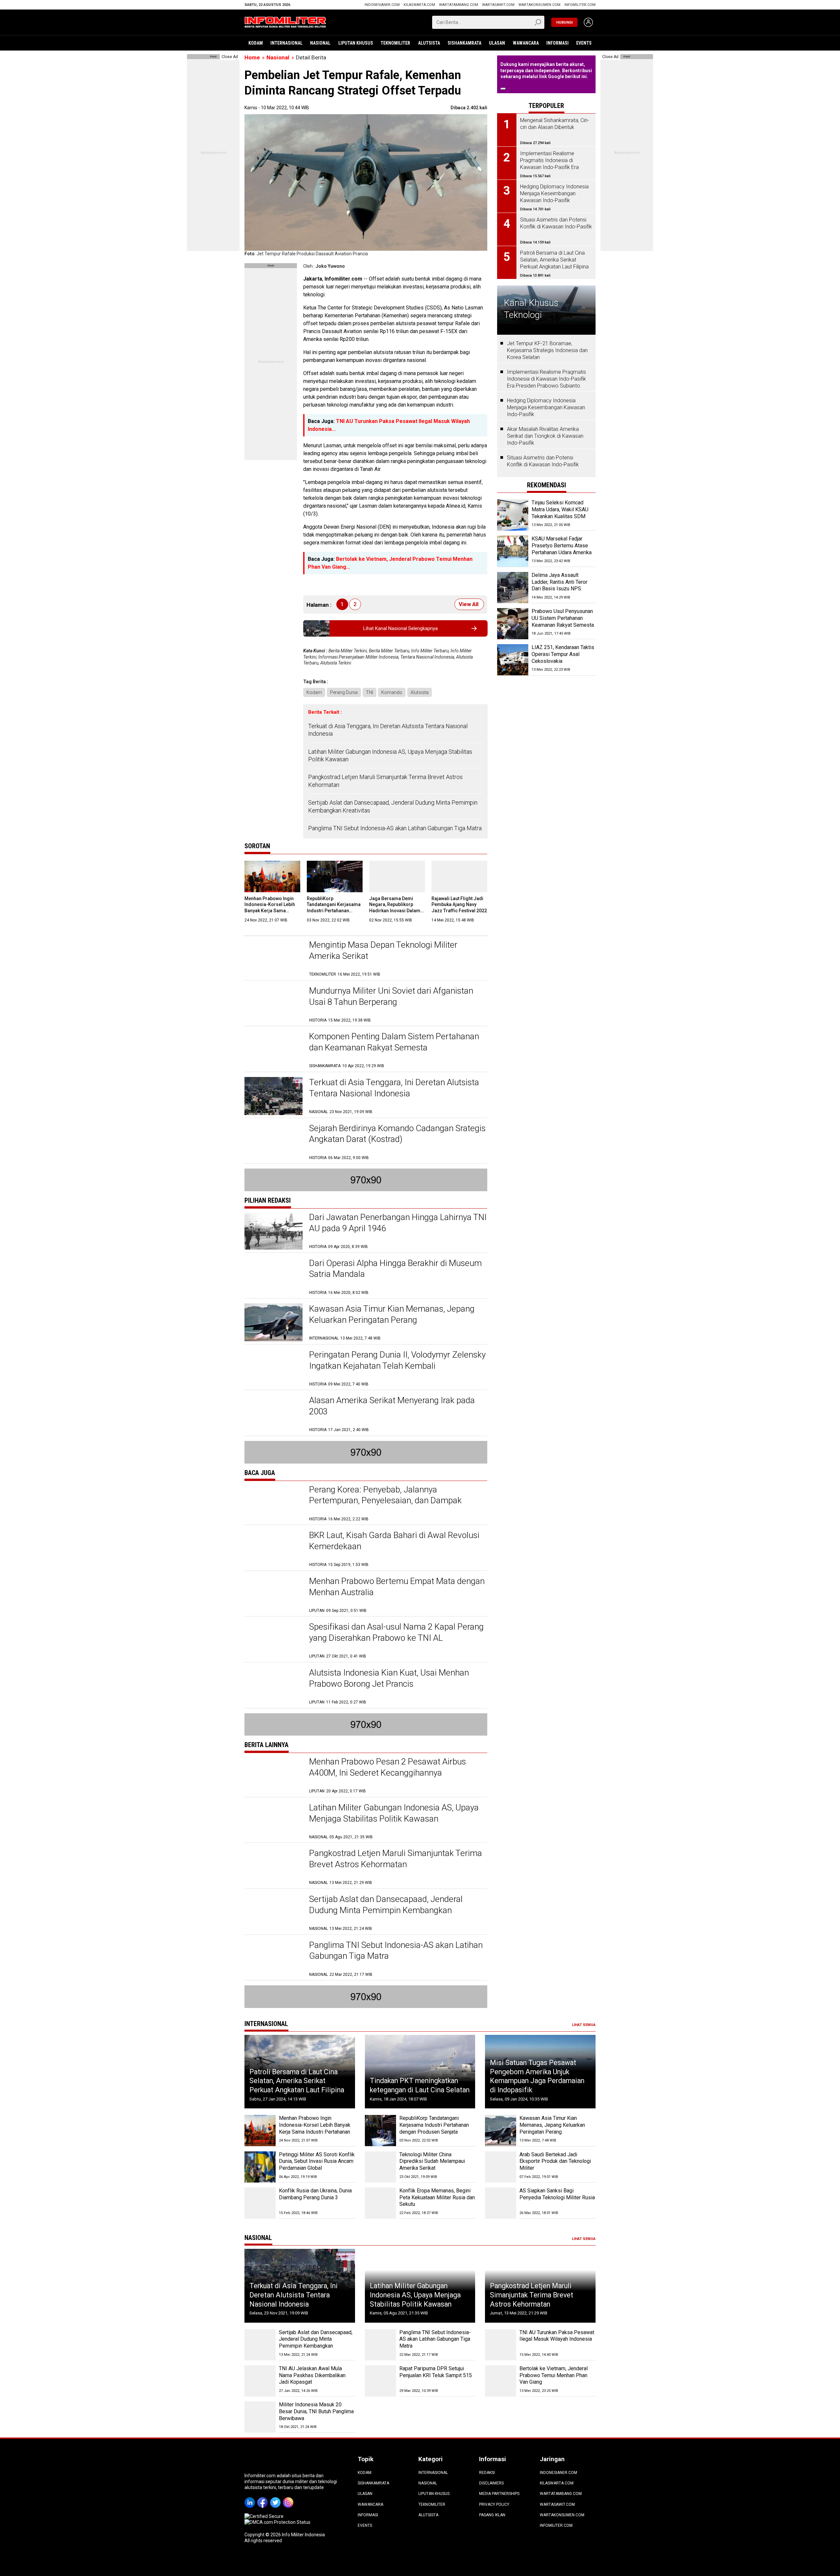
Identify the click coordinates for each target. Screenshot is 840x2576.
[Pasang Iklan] (213, 57)
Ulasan (497, 43)
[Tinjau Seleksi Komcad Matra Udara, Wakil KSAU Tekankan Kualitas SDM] (513, 515)
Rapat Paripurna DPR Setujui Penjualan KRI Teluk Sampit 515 (436, 2372)
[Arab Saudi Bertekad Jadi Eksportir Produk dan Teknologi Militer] (501, 2167)
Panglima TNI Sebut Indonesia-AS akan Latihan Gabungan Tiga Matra (395, 828)
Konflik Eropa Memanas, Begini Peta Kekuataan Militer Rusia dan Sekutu (437, 2197)
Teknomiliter (395, 43)
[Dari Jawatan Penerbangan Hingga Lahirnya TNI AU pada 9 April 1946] (273, 1231)
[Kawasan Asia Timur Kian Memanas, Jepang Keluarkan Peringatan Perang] (273, 1322)
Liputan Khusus (356, 43)
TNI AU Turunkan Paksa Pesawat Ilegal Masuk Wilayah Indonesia (557, 2336)
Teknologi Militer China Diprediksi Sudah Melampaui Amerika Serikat (432, 2161)
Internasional (286, 43)
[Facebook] (264, 2498)
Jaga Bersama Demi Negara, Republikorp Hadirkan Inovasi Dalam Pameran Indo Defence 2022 (395, 910)
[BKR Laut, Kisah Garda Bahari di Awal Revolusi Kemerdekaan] (273, 1549)
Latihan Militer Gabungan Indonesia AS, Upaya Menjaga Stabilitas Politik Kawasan (390, 755)
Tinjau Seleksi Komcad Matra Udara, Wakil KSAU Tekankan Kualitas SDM (560, 509)
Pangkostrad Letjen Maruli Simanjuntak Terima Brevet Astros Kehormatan (385, 781)
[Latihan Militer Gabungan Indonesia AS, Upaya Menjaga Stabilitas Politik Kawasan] (273, 1821)
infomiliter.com (580, 5)
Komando (392, 692)
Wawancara (526, 43)
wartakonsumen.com (539, 5)
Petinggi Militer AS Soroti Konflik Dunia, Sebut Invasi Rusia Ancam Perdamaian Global (317, 2161)
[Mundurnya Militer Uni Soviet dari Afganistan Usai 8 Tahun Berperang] (273, 1004)
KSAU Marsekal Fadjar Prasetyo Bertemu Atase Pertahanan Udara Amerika (562, 546)
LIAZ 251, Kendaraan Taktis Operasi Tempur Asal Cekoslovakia (563, 654)
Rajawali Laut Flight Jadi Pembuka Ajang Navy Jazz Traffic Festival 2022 (459, 904)
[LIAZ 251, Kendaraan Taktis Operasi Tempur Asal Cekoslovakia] (513, 660)
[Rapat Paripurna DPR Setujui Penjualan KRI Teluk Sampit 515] (380, 2381)
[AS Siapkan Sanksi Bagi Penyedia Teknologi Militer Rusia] (501, 2203)
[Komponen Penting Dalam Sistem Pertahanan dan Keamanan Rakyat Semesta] (273, 1050)
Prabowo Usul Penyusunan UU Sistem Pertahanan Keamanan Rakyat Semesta (563, 618)
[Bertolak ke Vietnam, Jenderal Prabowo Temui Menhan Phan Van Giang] (501, 2381)
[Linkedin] (251, 2498)
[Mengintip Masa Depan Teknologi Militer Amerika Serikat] (273, 958)
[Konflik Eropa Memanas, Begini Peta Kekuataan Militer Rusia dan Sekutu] (380, 2203)
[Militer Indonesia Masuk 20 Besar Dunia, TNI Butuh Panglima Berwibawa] (260, 2417)
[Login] (588, 22)
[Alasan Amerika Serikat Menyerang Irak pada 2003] (273, 1414)
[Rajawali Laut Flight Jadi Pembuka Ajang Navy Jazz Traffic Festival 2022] (459, 876)
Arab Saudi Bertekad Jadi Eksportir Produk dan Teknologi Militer (555, 2161)
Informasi (557, 43)
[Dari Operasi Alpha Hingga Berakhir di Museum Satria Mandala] (273, 1277)
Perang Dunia (344, 692)
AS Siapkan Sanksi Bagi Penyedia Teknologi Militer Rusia (557, 2194)
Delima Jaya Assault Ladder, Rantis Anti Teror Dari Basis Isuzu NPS (559, 582)
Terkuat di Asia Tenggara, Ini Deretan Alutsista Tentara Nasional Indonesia (388, 730)
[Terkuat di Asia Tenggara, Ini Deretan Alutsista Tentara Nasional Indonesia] (273, 1096)
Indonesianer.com (382, 5)
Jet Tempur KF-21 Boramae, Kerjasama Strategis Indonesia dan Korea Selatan (547, 350)
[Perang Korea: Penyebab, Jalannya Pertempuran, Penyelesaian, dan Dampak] (273, 1503)
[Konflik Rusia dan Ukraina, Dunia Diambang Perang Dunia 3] (260, 2203)
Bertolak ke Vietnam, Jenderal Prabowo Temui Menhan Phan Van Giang (554, 2375)
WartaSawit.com (498, 5)
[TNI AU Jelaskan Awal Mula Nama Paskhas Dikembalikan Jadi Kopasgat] (260, 2381)
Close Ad (230, 57)
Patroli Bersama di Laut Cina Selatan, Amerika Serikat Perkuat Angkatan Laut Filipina (297, 2081)
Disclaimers (491, 2483)
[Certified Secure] (264, 2516)
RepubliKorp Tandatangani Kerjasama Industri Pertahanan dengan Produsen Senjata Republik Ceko (335, 910)
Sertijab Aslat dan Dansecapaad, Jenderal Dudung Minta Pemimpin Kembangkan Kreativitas (393, 806)
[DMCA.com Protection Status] (277, 2522)
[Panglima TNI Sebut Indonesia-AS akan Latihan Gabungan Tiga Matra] (273, 1959)
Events (584, 43)
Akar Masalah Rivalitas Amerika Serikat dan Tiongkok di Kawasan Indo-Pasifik (545, 436)
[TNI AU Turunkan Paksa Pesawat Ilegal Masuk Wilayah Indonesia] (501, 2345)
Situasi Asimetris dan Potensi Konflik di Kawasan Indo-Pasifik (543, 461)
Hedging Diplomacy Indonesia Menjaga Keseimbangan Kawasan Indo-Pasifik (546, 407)
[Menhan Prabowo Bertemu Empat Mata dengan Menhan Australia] (273, 1595)
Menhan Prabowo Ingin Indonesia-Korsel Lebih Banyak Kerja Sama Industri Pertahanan (315, 2125)
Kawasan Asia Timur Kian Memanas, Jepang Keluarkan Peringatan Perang (552, 2125)
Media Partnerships (499, 2494)
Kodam (256, 43)
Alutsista (429, 43)
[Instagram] (289, 2498)
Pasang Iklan (492, 2515)
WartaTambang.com (459, 5)
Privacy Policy (494, 2504)
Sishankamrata (464, 43)
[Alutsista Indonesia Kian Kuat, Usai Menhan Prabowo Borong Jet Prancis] (273, 1686)
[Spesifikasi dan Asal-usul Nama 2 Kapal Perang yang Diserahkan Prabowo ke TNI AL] (273, 1640)
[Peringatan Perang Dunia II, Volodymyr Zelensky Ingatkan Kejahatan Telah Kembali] (273, 1368)
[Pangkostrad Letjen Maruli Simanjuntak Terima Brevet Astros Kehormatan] (273, 1867)
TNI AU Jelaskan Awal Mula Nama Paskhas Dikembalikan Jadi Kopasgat (312, 2375)
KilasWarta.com (419, 5)
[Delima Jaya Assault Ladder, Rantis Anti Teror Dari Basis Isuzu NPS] (513, 588)
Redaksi (487, 2473)
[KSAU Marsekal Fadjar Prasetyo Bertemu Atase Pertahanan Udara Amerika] (513, 551)
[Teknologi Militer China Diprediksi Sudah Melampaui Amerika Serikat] (380, 2167)
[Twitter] (276, 2498)
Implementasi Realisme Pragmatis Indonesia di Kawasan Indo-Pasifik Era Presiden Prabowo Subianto (546, 379)
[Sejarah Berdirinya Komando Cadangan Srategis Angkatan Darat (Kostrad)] (273, 1142)
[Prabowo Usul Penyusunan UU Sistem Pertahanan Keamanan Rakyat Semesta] (513, 624)
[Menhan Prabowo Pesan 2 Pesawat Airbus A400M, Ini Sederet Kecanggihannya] (273, 1775)
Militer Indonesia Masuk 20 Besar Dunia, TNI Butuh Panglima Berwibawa (316, 2411)
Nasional (320, 43)
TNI (369, 692)
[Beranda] (285, 22)
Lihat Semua (584, 2025)
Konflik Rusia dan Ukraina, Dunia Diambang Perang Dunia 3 (315, 2194)
